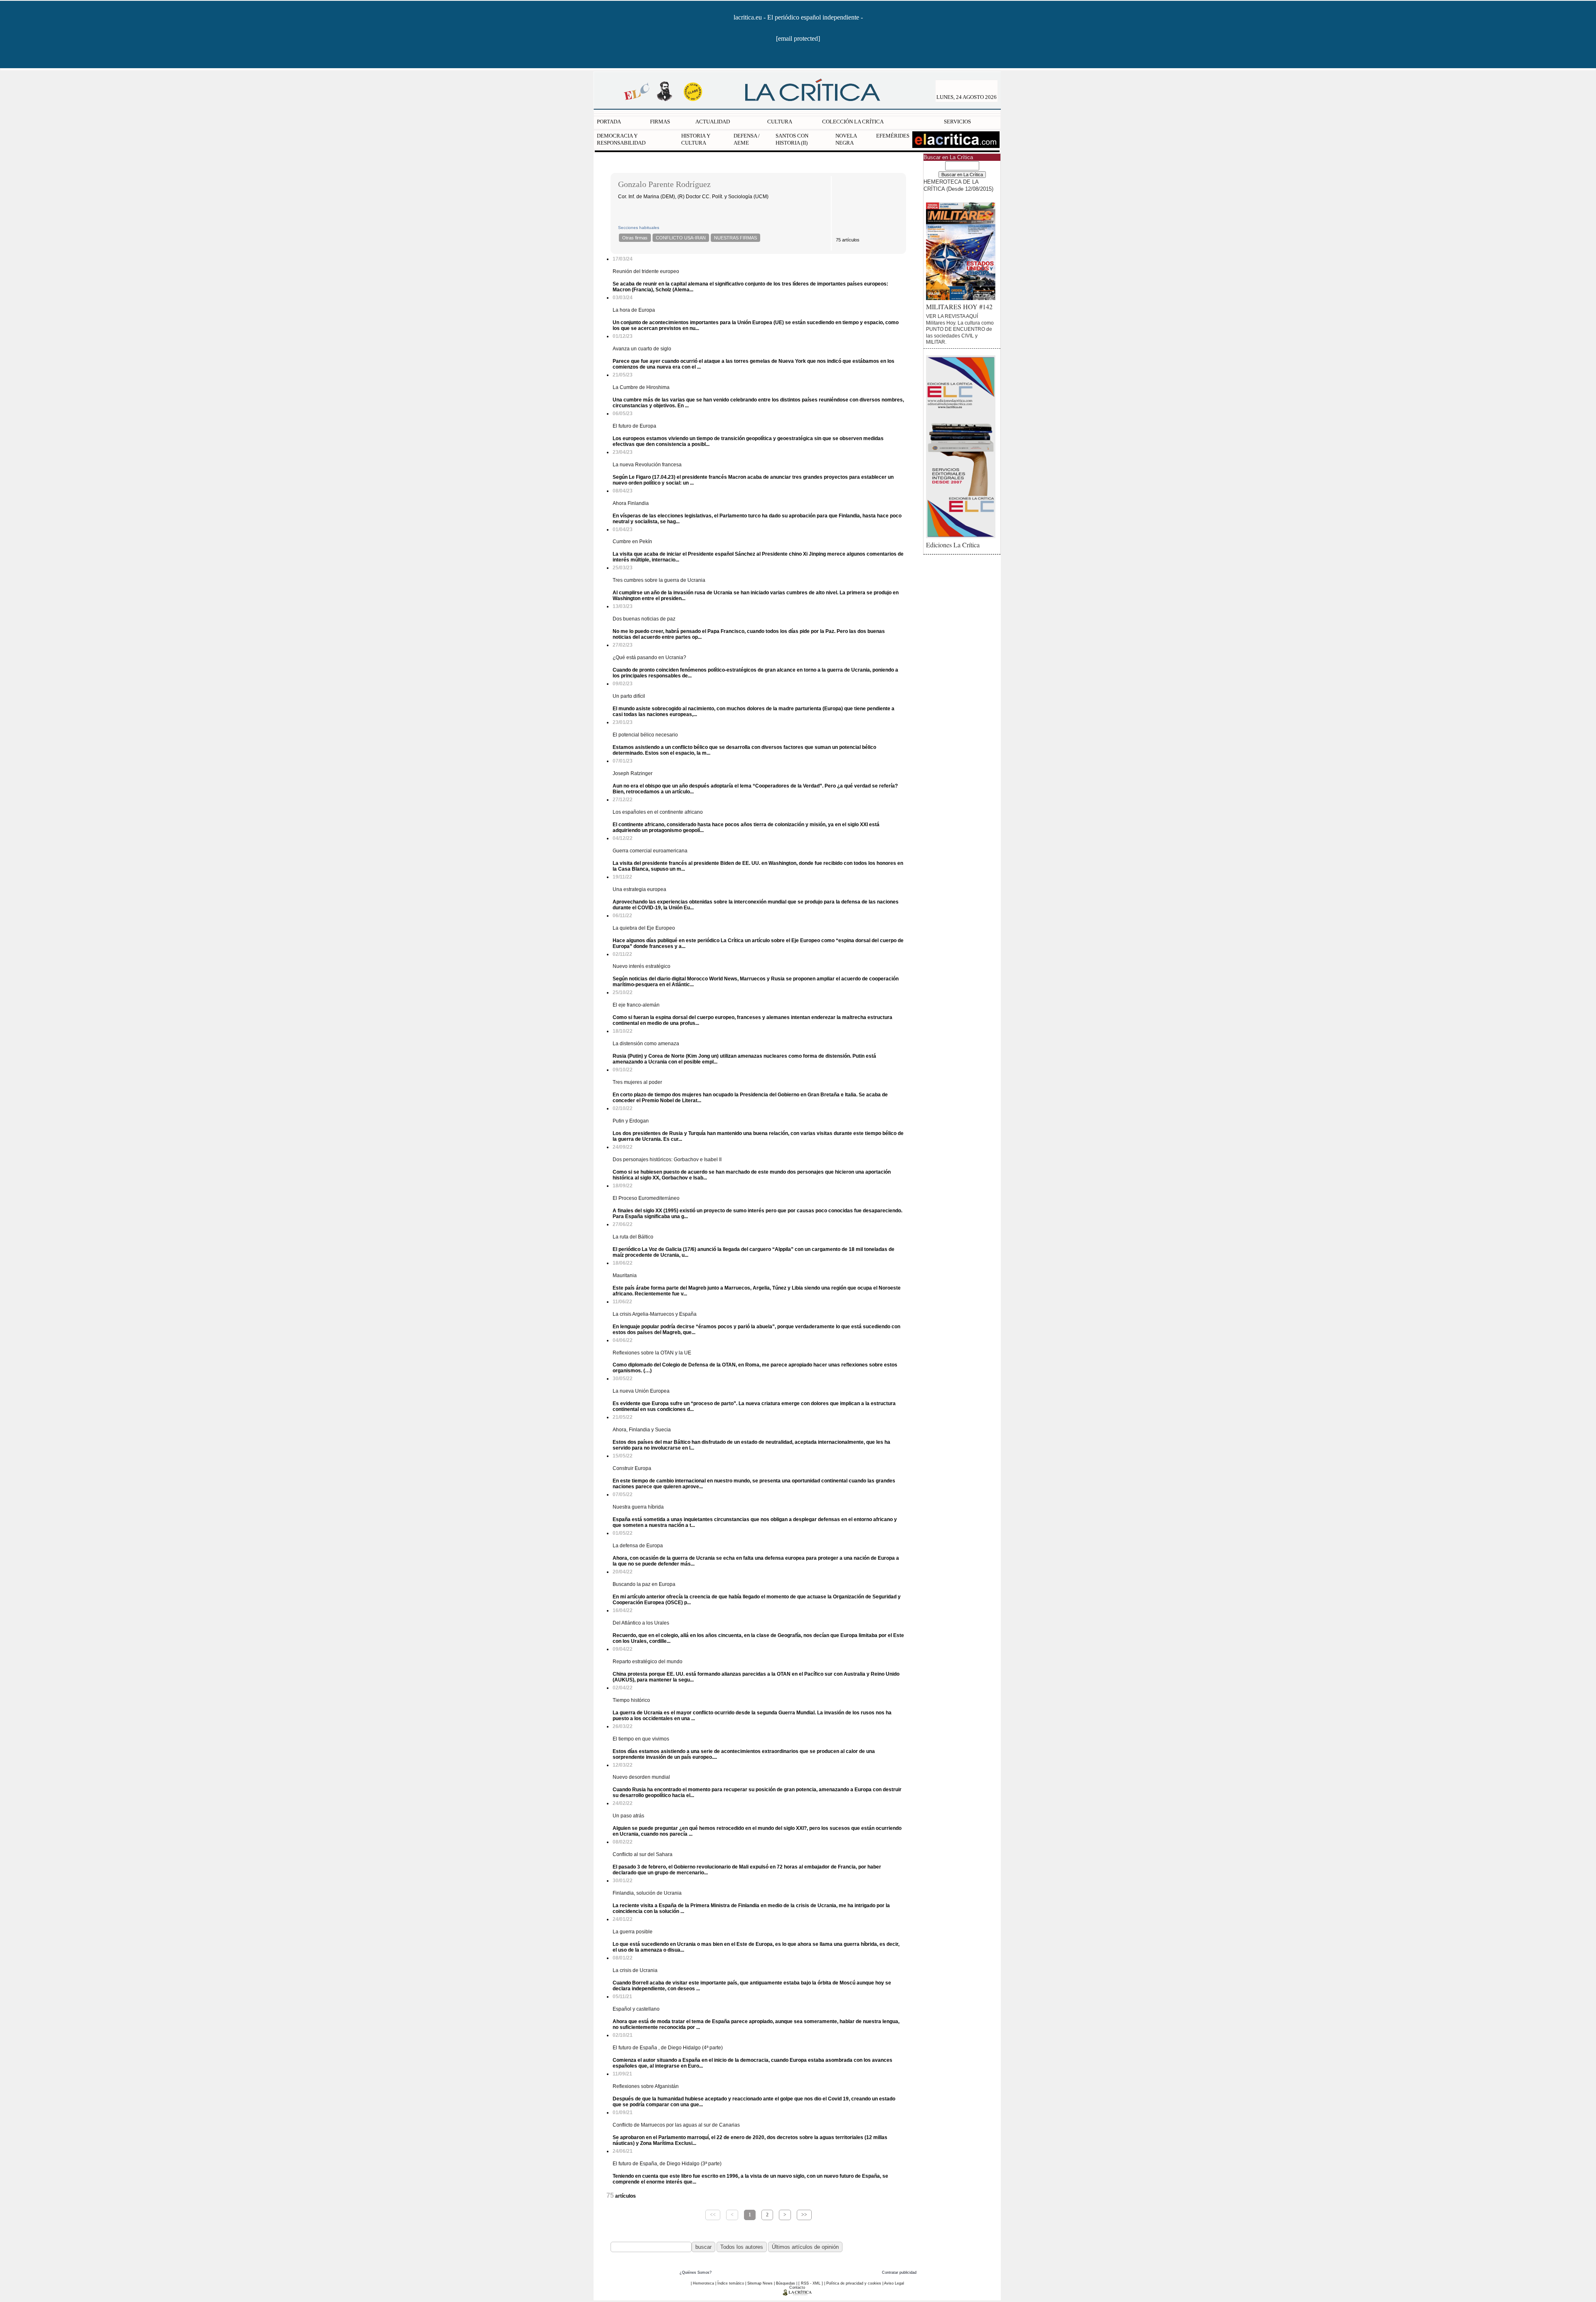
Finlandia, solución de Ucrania (647, 1893)
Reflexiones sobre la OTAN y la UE (652, 1353)
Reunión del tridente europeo (646, 271)
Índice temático (731, 2283)
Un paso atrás (628, 1816)
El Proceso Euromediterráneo (646, 1198)
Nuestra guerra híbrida (638, 1507)
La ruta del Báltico (633, 1237)
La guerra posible (633, 1932)
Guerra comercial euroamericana (650, 851)
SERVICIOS (957, 122)
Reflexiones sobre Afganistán (646, 2086)
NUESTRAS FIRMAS (735, 238)
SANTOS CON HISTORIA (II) (792, 139)
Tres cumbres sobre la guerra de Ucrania (659, 580)
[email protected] (798, 38)
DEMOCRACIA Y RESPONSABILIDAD (621, 139)
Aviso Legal (894, 2283)
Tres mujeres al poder (637, 1082)
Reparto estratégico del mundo (648, 1662)
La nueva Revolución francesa (647, 465)
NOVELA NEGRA (846, 139)
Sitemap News (760, 2283)
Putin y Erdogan (631, 1121)
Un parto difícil (629, 696)
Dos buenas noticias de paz (644, 619)
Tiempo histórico (631, 1700)
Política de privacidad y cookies (854, 2283)
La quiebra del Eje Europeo (644, 928)
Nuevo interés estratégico (642, 966)
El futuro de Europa (634, 426)
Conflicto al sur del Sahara (643, 1854)
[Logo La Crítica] (797, 2294)
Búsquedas (786, 2283)
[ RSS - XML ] (811, 2283)
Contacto (797, 2287)
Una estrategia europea (639, 889)
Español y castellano (636, 2009)
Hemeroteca (703, 2283)
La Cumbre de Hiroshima (641, 387)
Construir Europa (632, 1468)
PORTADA (609, 122)
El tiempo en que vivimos (641, 1739)
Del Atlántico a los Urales (641, 1623)
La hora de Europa (634, 310)
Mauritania (625, 1275)
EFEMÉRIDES (893, 136)
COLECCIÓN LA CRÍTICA (853, 122)
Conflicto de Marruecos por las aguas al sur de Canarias (676, 2125)
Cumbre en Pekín (632, 542)
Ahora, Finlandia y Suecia (642, 1430)
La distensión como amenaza (646, 1044)
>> (804, 2215)
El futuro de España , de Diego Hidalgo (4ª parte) (668, 2048)
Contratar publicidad (899, 2272)
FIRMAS (660, 122)
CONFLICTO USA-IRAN (681, 238)
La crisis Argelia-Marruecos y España (655, 1314)
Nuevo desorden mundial (641, 1777)
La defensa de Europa (638, 1546)
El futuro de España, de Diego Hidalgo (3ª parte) (667, 2164)
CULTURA (780, 122)
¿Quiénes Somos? (696, 2272)
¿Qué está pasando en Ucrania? (649, 657)
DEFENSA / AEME (747, 139)
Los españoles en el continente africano (658, 812)
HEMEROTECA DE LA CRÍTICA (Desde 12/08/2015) (958, 185)
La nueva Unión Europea (641, 1391)
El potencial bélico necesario (645, 735)
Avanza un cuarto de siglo (642, 349)
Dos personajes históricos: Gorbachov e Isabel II (667, 1160)
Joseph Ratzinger (633, 773)
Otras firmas (635, 238)
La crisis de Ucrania (635, 1970)
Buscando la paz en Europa (644, 1584)
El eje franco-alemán (636, 1005)
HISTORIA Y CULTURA (696, 139)
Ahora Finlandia (631, 503)
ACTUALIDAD (713, 122)
